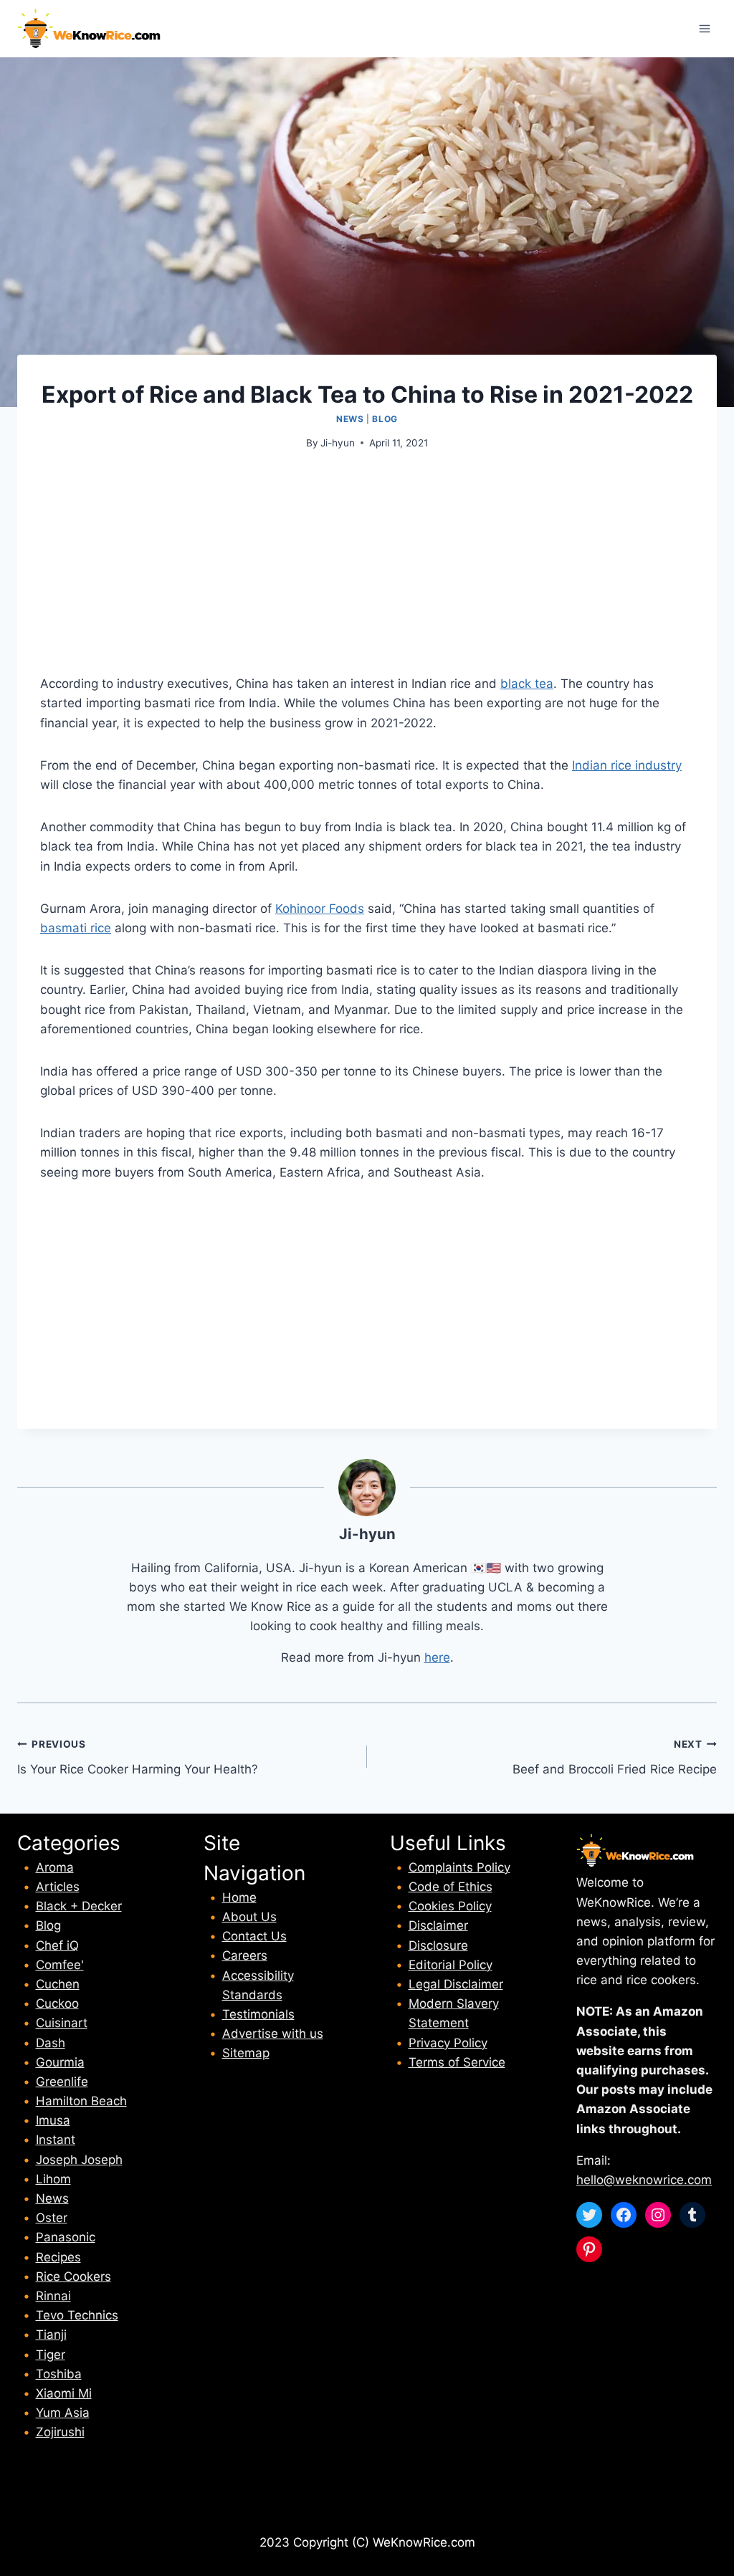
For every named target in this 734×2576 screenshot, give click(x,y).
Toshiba (59, 2374)
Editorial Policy (451, 1965)
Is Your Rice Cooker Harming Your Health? (138, 1757)
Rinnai (53, 2296)
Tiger (51, 2355)
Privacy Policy (448, 2043)
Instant (56, 2140)
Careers (245, 1955)
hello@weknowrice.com (644, 2180)
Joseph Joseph (79, 2160)
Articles (58, 1887)
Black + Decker (79, 1906)
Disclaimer (438, 1925)
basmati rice (76, 928)
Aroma (55, 1867)
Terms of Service (457, 2062)
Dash (51, 2043)
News (350, 419)
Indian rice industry (627, 765)
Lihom (53, 2179)
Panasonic (66, 2237)
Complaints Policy (459, 1867)
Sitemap (246, 2053)
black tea (527, 684)
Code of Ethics (451, 1887)
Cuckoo (57, 2003)
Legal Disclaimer (456, 1984)
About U (246, 1917)
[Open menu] (704, 28)
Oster (52, 2218)
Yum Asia (63, 2413)
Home (239, 1897)
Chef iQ (57, 1945)
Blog (385, 419)
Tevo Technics (77, 2315)
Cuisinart (62, 2023)
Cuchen (58, 1984)
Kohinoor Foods (320, 909)
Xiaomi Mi (64, 2393)
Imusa (53, 2120)
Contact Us (254, 1936)
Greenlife (62, 2082)
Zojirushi (60, 2432)
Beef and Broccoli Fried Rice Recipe (615, 1757)
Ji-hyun (338, 443)
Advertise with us (273, 2034)
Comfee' (60, 1965)
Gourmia (60, 2062)
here (437, 1657)
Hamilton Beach (81, 2101)
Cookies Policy (450, 1906)
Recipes (58, 2257)
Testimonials (258, 2014)
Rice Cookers (73, 2276)
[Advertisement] (367, 574)
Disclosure (438, 1945)
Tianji (51, 2335)
